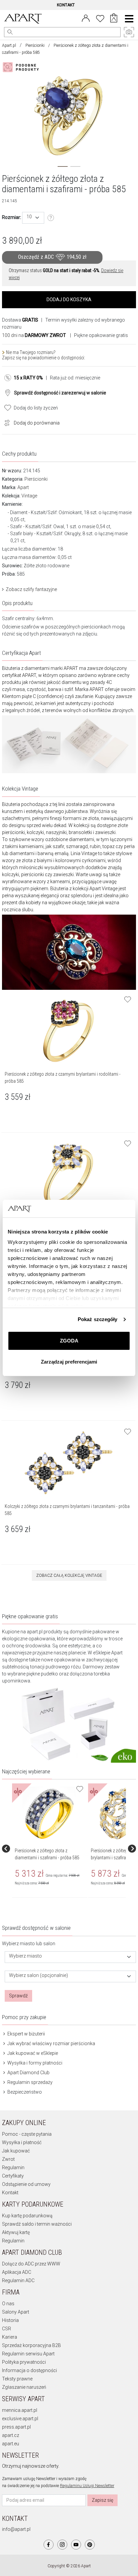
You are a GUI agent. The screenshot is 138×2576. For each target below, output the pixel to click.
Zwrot (8, 2159)
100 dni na (34, 335)
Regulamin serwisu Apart (28, 2354)
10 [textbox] (29, 217)
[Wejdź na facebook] (49, 2545)
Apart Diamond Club (28, 2073)
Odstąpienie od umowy (26, 2184)
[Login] (86, 18)
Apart (23, 487)
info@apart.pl (16, 2529)
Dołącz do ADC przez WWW (31, 2264)
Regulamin (13, 2168)
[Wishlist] (100, 18)
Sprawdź (18, 1996)
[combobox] (33, 218)
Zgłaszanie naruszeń (24, 2387)
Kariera (10, 2337)
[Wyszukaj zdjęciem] (22, 67)
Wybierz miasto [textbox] (25, 1956)
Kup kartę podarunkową (27, 2216)
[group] (50, 1849)
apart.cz (11, 2435)
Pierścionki (35, 45)
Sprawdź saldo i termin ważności (37, 2224)
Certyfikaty (13, 2176)
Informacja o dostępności (29, 2370)
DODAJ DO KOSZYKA (69, 300)
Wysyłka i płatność (22, 2142)
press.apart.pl (16, 2427)
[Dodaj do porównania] (5, 422)
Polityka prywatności (24, 2362)
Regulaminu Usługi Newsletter (87, 2486)
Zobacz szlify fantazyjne (31, 589)
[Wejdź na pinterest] (90, 2545)
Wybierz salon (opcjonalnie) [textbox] (39, 1975)
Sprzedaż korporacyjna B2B (31, 2345)
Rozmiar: (12, 217)
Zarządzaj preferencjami (69, 1362)
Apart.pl (9, 45)
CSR (7, 2329)
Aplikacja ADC (17, 2272)
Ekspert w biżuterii (26, 2034)
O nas (8, 2304)
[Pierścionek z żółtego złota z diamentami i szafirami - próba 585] (49, 1814)
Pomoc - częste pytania (27, 2134)
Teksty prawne (17, 2379)
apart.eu (11, 2444)
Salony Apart (16, 2312)
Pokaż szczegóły (98, 1319)
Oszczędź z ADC (52, 257)
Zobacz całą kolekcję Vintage (69, 1575)
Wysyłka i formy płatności (34, 2063)
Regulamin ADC (18, 2280)
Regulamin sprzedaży (29, 2082)
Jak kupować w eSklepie (32, 2053)
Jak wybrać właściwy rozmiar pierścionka (51, 2043)
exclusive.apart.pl (20, 2419)
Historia (10, 2320)
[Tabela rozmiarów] (51, 218)
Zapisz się (102, 2500)
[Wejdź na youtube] (76, 2545)
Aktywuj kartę (16, 2232)
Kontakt (10, 2193)
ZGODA (69, 1341)
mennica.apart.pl (20, 2410)
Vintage (29, 496)
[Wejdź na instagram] (62, 2545)
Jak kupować (16, 2151)
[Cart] (114, 19)
